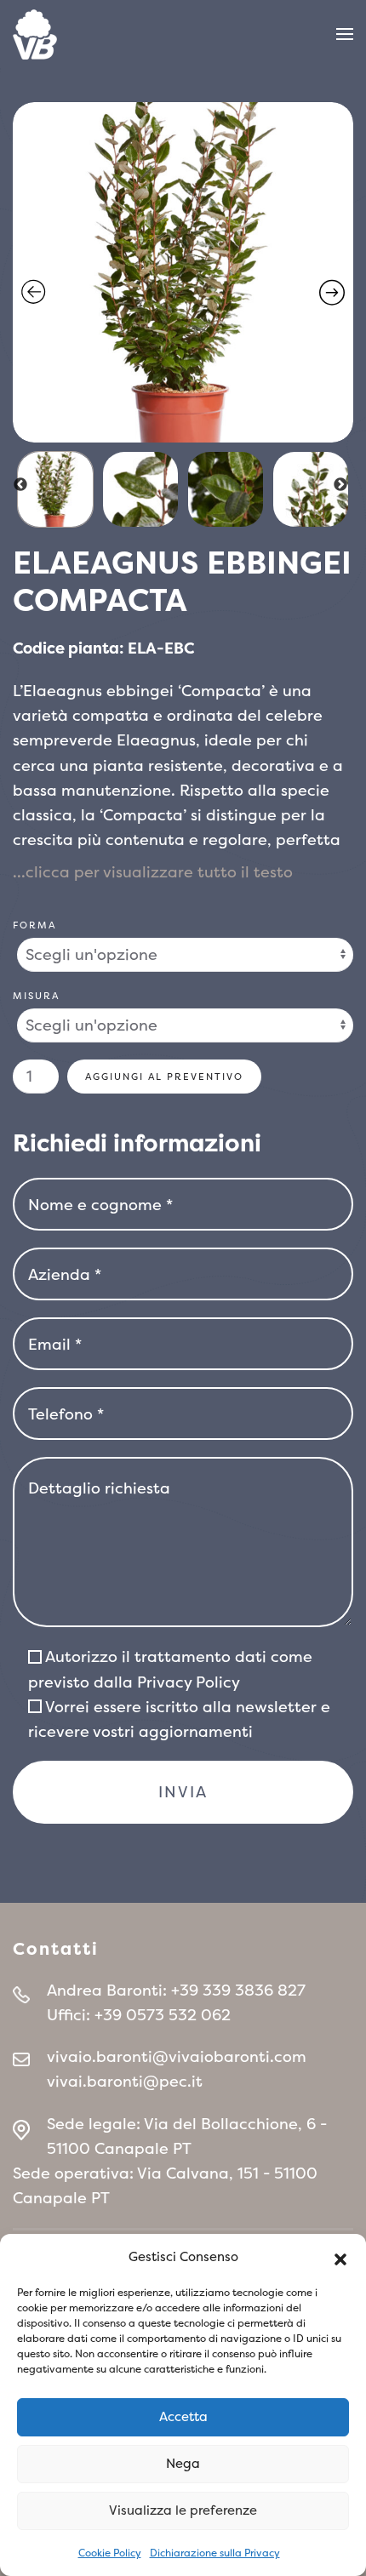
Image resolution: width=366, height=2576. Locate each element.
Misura (36, 996)
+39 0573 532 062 (163, 2015)
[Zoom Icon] (183, 272)
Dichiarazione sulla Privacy (215, 2553)
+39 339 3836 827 (238, 1990)
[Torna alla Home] (35, 34)
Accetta (183, 2416)
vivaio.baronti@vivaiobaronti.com (177, 2056)
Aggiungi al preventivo (164, 1077)
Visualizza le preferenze (183, 2510)
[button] (340, 2258)
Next (340, 485)
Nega (183, 2463)
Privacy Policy (189, 1682)
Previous (20, 485)
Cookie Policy (110, 2553)
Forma (34, 925)
